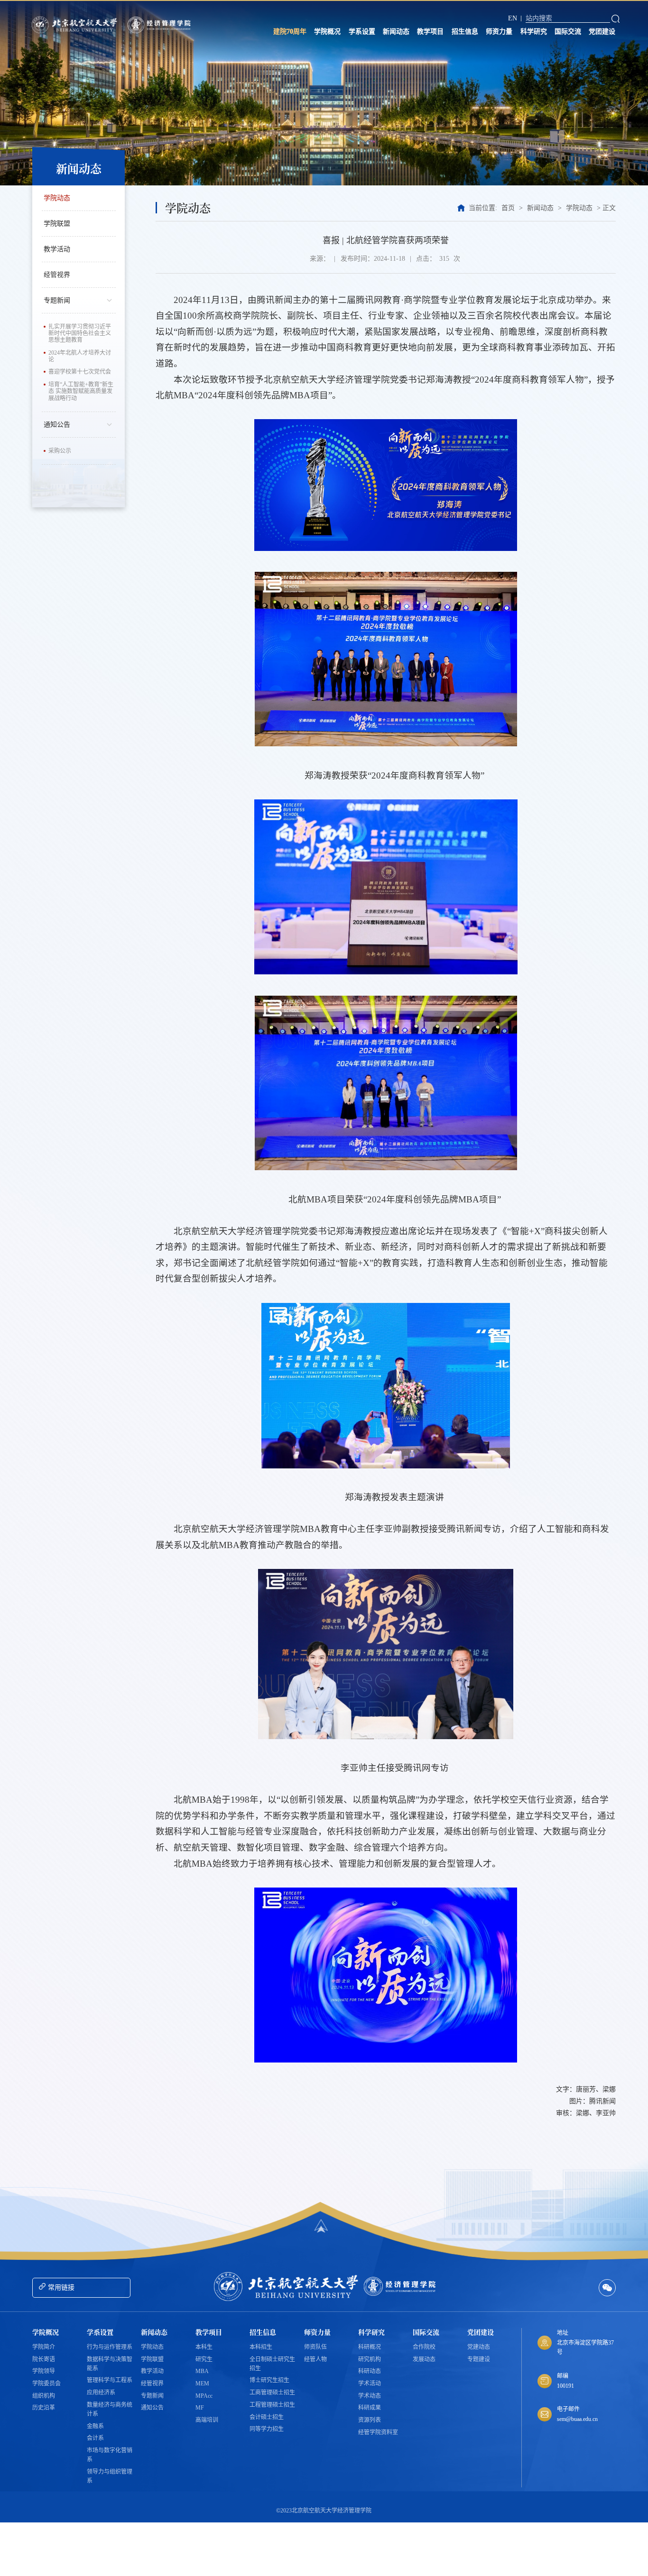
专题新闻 (57, 300)
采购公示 (60, 451)
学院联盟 (57, 224)
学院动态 (57, 198)
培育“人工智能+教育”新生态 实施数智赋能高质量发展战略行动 (81, 391)
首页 (508, 208)
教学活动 (57, 249)
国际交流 (568, 32)
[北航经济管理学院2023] (160, 25)
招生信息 (465, 32)
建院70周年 (290, 32)
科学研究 (534, 32)
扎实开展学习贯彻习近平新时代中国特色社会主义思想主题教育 (80, 334)
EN (513, 18)
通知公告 (57, 425)
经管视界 (57, 275)
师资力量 (499, 32)
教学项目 (430, 32)
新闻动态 (396, 32)
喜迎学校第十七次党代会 (80, 372)
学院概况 (327, 32)
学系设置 (362, 32)
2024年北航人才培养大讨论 (80, 356)
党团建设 (602, 32)
